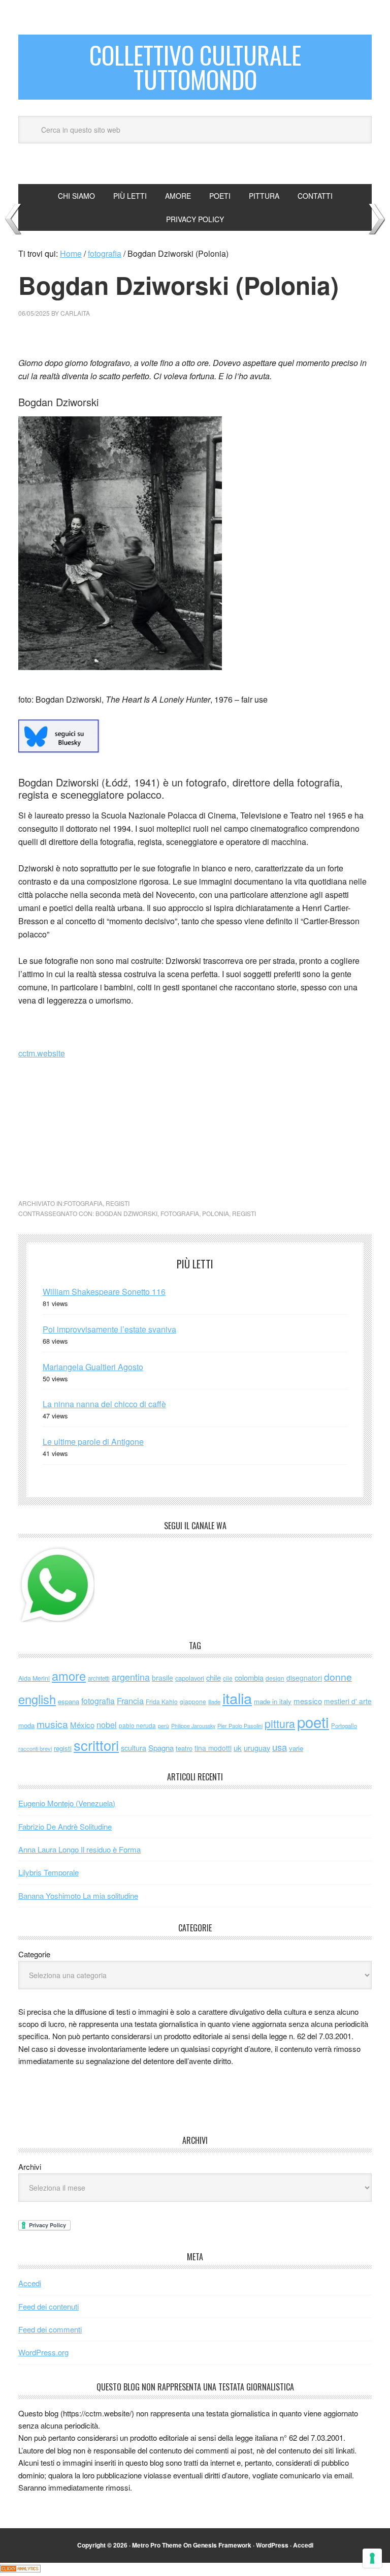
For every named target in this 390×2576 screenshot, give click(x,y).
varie (296, 1748)
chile (214, 1677)
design (275, 1678)
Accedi (30, 2283)
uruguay (257, 1748)
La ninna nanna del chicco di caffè (104, 1404)
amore (69, 1676)
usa (280, 1747)
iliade (214, 1702)
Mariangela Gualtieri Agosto (93, 1367)
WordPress (272, 2545)
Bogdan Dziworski (126, 1213)
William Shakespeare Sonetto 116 (104, 1292)
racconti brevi (35, 1748)
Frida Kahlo (162, 1701)
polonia (216, 1213)
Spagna (161, 1748)
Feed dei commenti (50, 2329)
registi (118, 1203)
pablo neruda (137, 1725)
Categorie (34, 1954)
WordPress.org (43, 2352)
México (82, 1725)
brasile (162, 1678)
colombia (249, 1677)
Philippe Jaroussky (193, 1726)
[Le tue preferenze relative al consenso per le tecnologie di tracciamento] (372, 2558)
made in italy (273, 1701)
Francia (130, 1701)
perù (164, 1726)
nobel (107, 1724)
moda (26, 1725)
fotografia (83, 1203)
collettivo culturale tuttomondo (195, 67)
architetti (99, 1678)
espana (69, 1701)
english (37, 1699)
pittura (280, 1723)
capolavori (190, 1678)
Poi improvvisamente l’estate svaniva (109, 1329)
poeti (313, 1721)
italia (237, 1698)
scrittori (96, 1745)
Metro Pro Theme (157, 2545)
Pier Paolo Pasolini (240, 1725)
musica (52, 1724)
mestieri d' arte (348, 1701)
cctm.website (42, 1053)
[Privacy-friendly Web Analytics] (20, 2569)
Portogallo (344, 1725)
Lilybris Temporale (48, 1872)
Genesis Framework (222, 2545)
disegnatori (304, 1678)
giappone (193, 1701)
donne (338, 1677)
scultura (134, 1748)
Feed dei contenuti (48, 2306)
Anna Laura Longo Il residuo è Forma (79, 1849)
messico (308, 1701)
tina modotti (213, 1748)
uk (238, 1748)
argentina (131, 1677)
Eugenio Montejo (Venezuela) (67, 1803)
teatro (184, 1748)
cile (228, 1678)
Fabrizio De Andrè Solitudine (65, 1826)
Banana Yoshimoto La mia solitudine (78, 1896)
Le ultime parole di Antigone (93, 1442)
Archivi (30, 2166)
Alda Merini (34, 1678)
